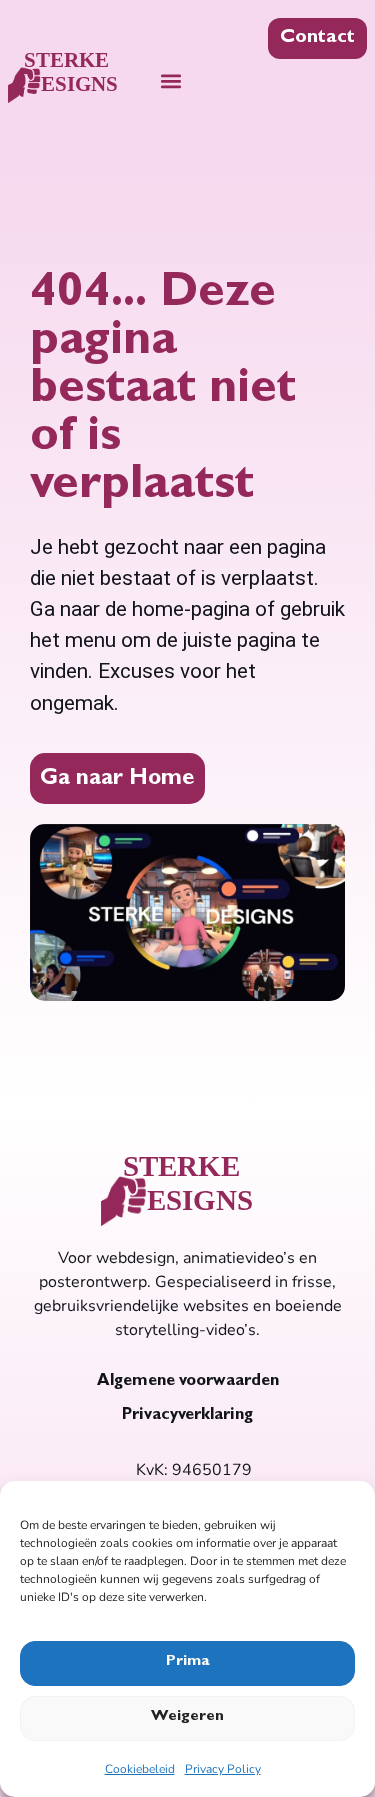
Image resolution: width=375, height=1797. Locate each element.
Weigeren (187, 1717)
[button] (171, 80)
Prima (188, 1662)
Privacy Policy (223, 1769)
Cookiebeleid (140, 1769)
